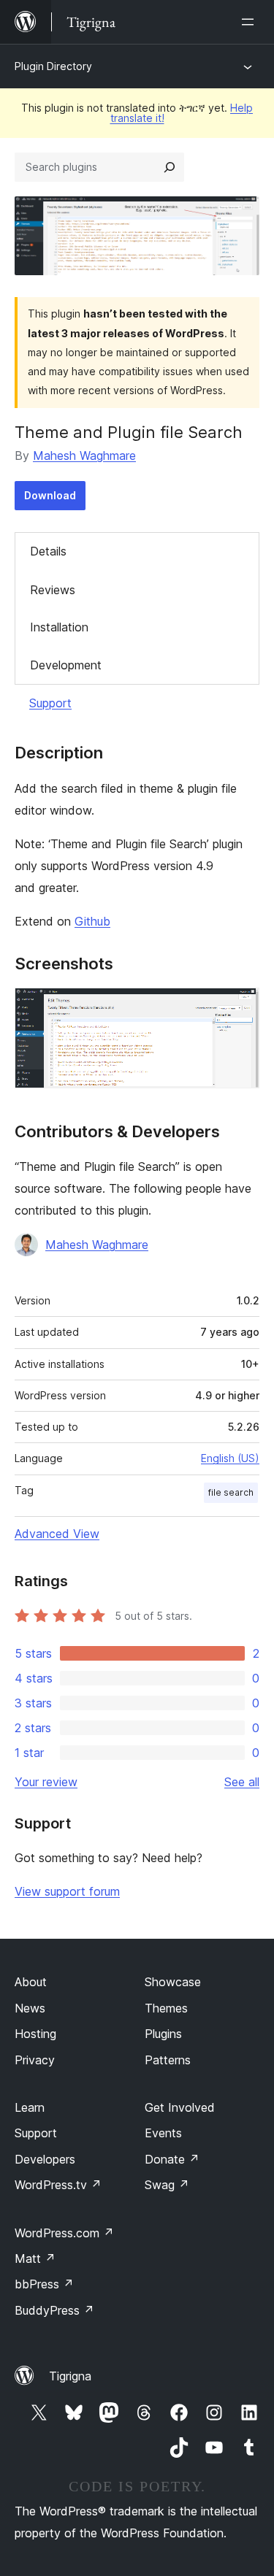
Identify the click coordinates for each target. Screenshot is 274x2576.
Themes (166, 2008)
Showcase (173, 1982)
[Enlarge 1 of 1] (240, 1007)
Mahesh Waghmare (84, 455)
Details (48, 551)
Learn (30, 2107)
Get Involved (180, 2107)
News (30, 2008)
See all (242, 1782)
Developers (45, 2159)
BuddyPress (54, 2310)
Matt (35, 2258)
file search (231, 1492)
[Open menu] (251, 22)
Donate (172, 2159)
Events (163, 2133)
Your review (46, 1782)
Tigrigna (70, 2376)
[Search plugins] (170, 167)
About (31, 1982)
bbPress (44, 2284)
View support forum (67, 1891)
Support (50, 703)
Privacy (35, 2060)
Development (66, 665)
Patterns (168, 2060)
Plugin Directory (53, 66)
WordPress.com (64, 2233)
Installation (59, 627)
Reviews (53, 590)
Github (92, 921)
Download (50, 495)
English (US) (230, 1458)
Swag (167, 2185)
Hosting (35, 2034)
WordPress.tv (58, 2185)
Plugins (163, 2034)
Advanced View (57, 1534)
